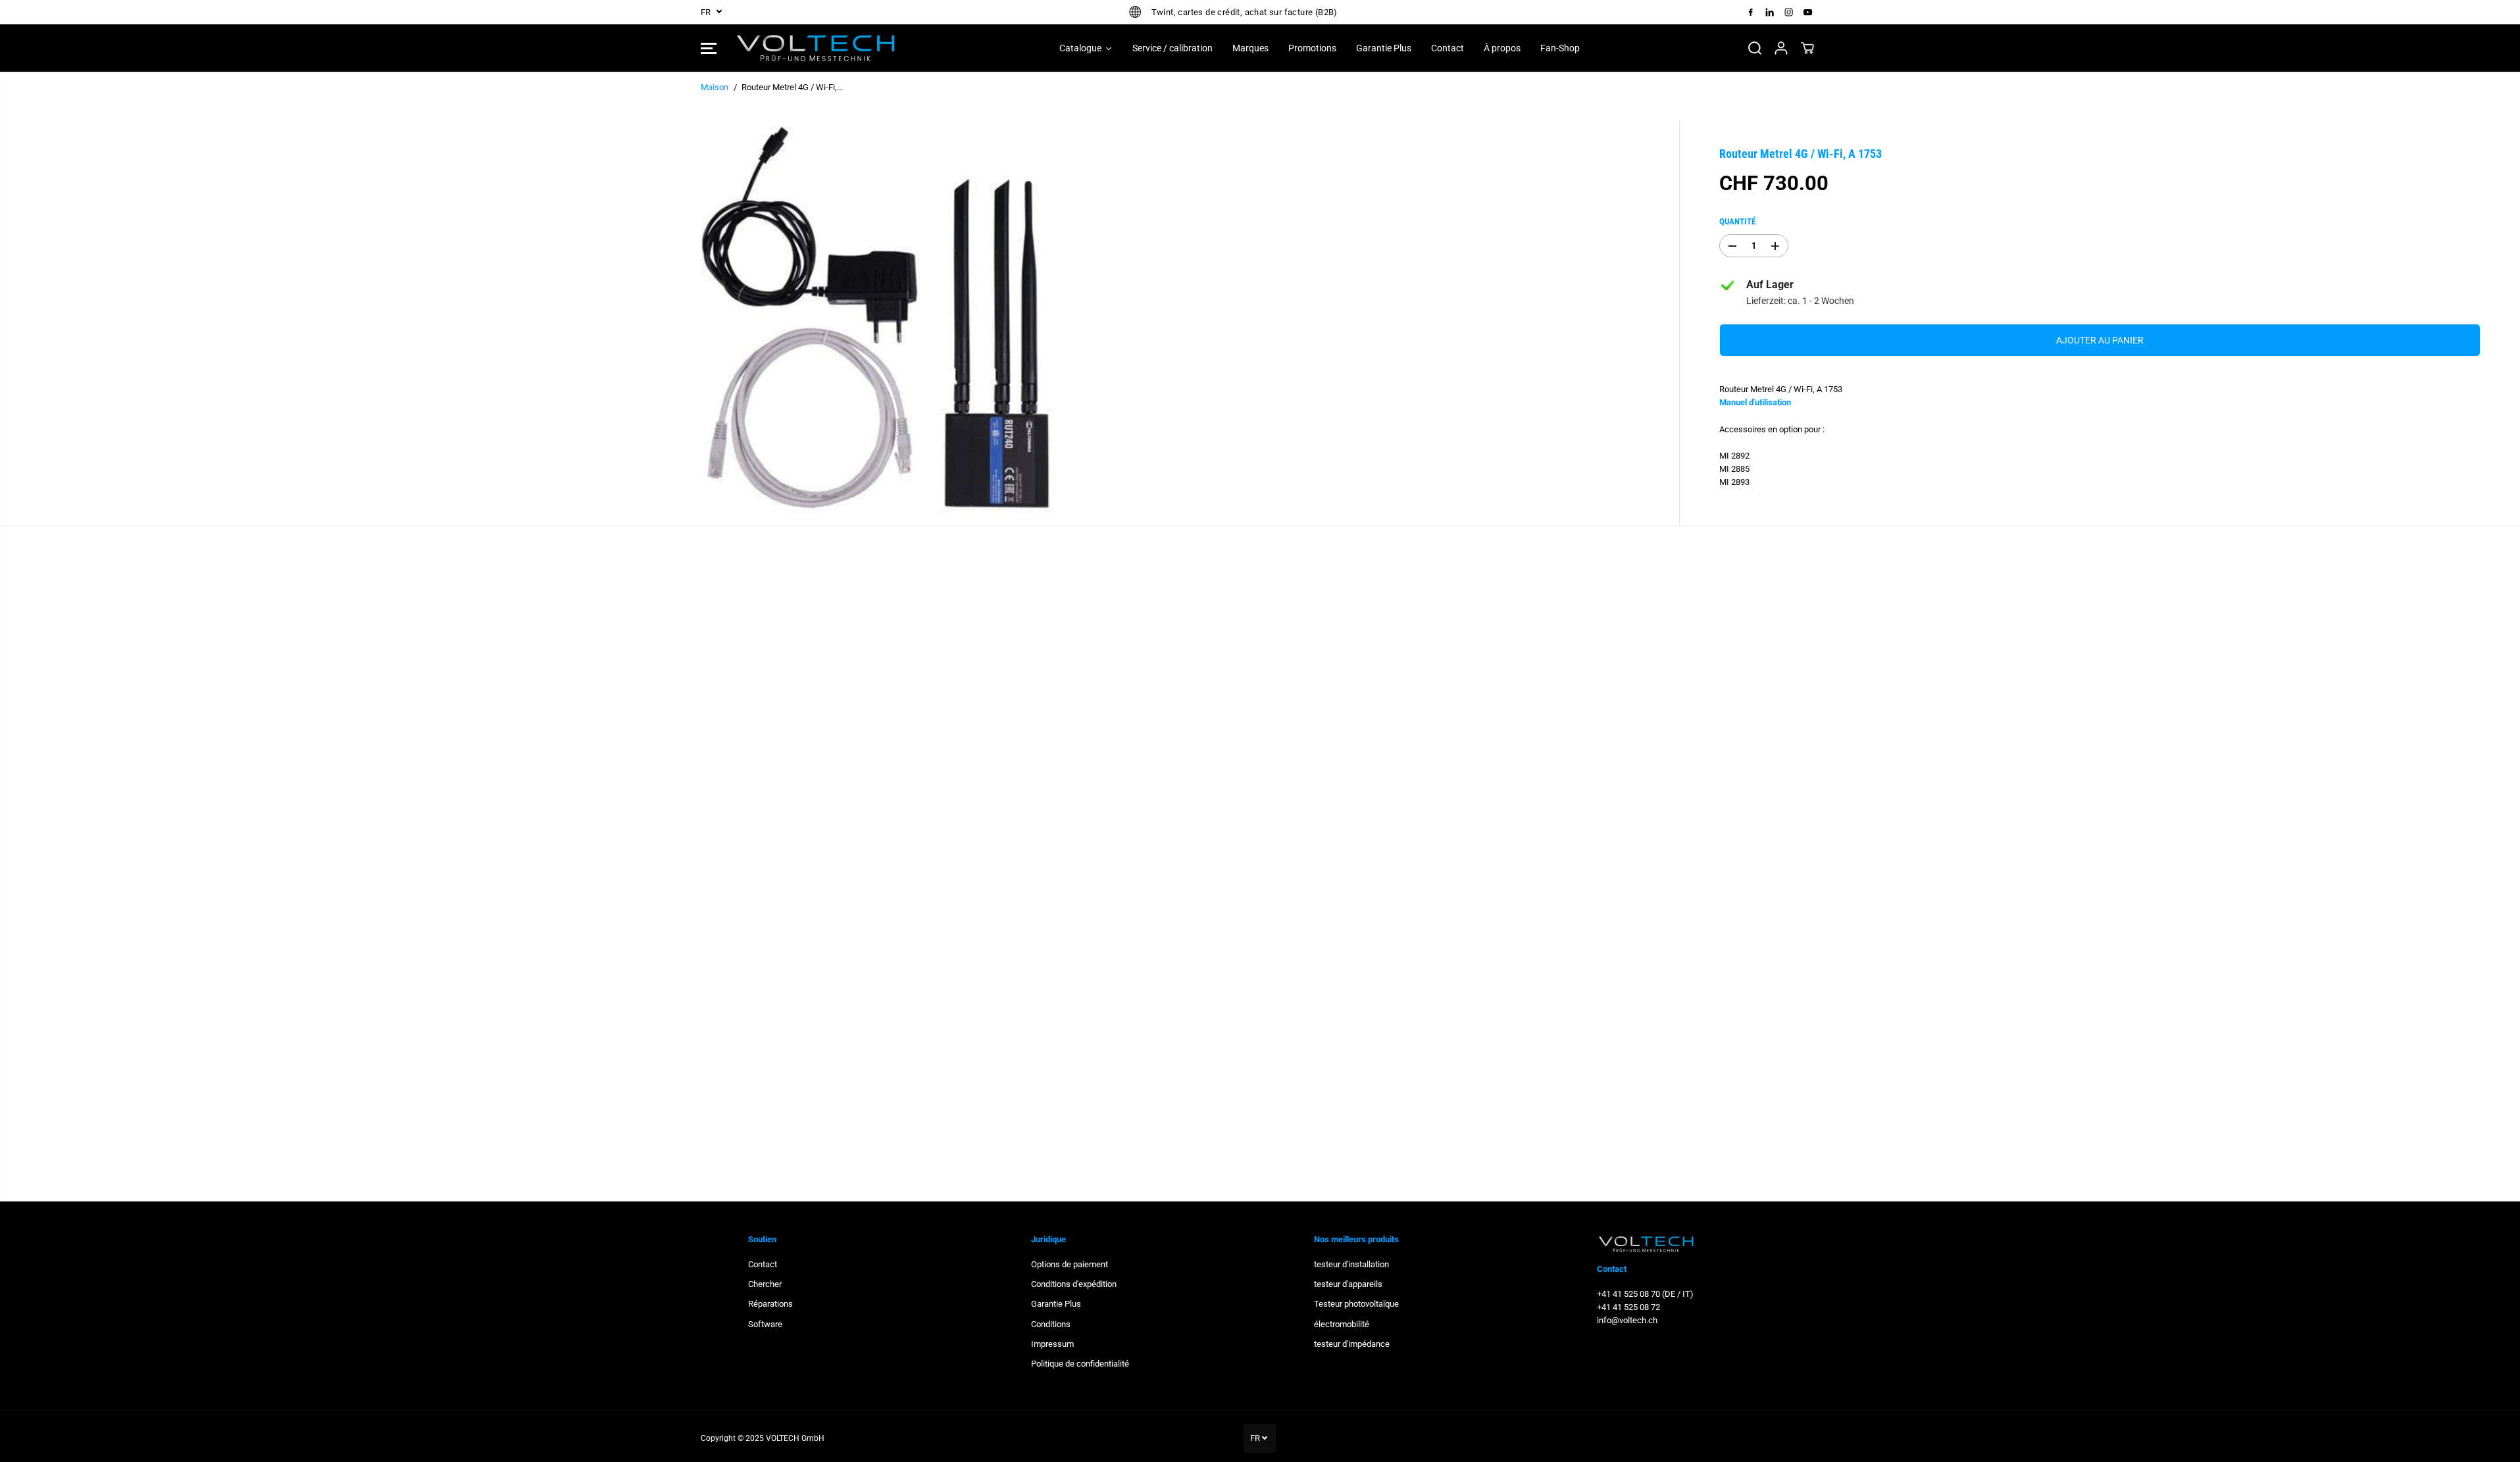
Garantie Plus (1056, 1304)
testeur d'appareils (1348, 1284)
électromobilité (1342, 1324)
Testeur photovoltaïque (1356, 1304)
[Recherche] (1755, 48)
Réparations (770, 1304)
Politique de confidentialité (1080, 1364)
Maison (715, 87)
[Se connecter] (1781, 48)
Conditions (1051, 1324)
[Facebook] (1751, 12)
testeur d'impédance (1352, 1344)
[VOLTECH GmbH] (816, 48)
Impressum (1052, 1344)
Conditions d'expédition (1074, 1284)
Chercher (765, 1284)
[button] (709, 48)
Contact (763, 1264)
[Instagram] (1789, 12)
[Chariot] (1807, 48)
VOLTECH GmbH (795, 1438)
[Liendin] (1770, 12)
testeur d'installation (1351, 1264)
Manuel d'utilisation (1755, 402)
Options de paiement (1070, 1264)
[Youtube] (1808, 12)
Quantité (1737, 221)
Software (765, 1324)
